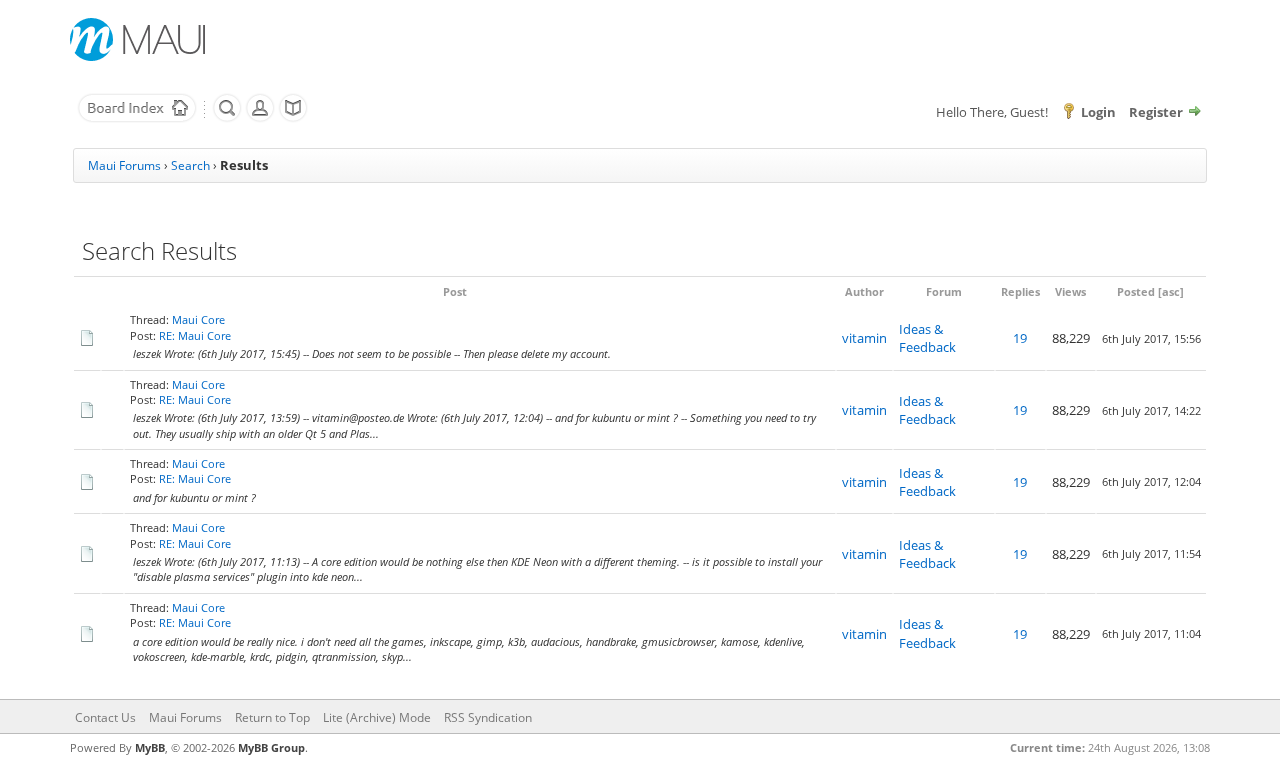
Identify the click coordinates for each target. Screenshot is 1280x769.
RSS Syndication (488, 717)
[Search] (227, 118)
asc (1171, 291)
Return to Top (272, 717)
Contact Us (105, 717)
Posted (1136, 291)
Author (864, 291)
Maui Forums (124, 165)
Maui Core (198, 319)
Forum (944, 291)
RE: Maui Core (195, 335)
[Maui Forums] (137, 118)
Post (455, 291)
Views (1070, 291)
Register (1156, 112)
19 (1020, 338)
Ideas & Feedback (927, 338)
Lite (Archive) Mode (377, 717)
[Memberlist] (260, 118)
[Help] (293, 118)
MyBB (150, 747)
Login (1098, 112)
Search (190, 165)
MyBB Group (271, 747)
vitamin (864, 338)
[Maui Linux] (140, 39)
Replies (1020, 291)
